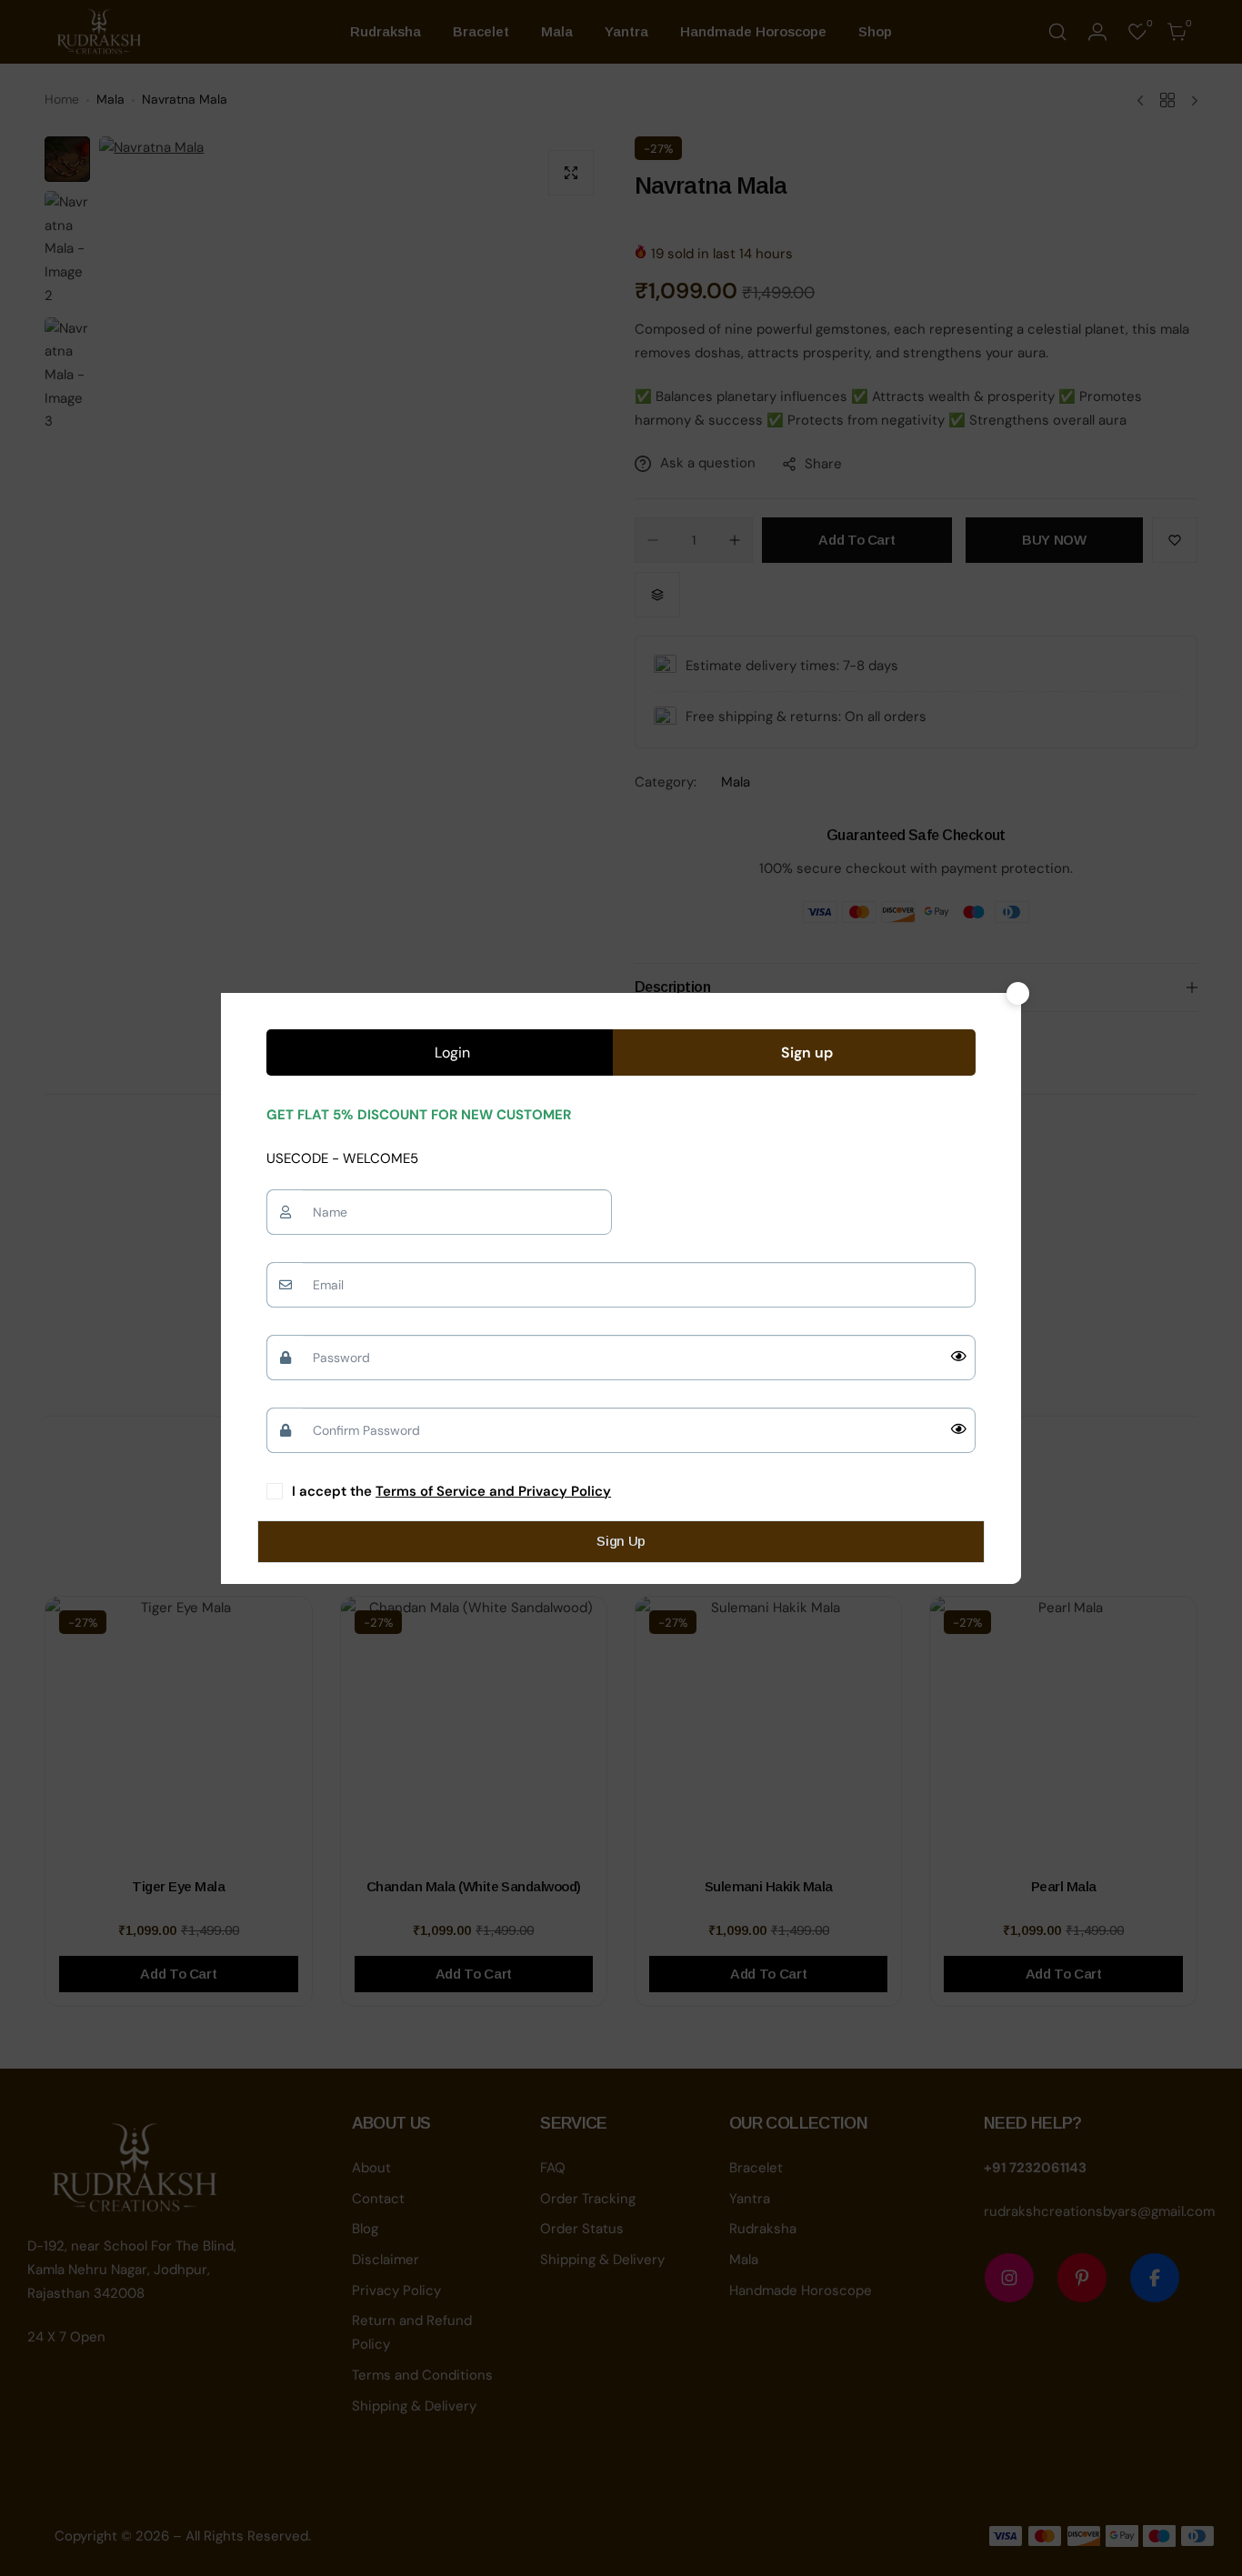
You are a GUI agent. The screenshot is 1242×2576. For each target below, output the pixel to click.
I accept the (451, 1491)
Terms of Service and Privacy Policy (493, 1491)
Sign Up (621, 1541)
